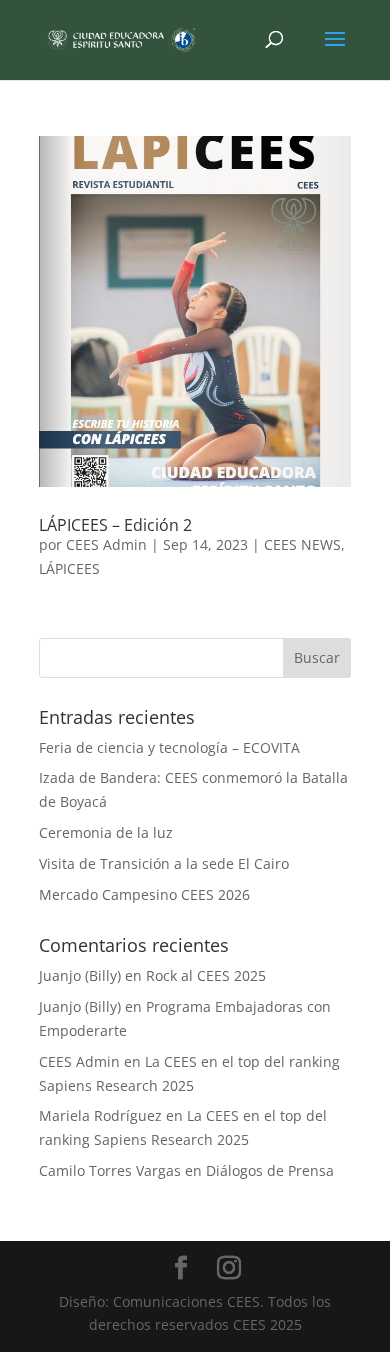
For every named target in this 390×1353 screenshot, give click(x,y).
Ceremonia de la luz (106, 832)
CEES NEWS (302, 544)
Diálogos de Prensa (270, 1170)
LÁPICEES (69, 568)
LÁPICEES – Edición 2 (115, 525)
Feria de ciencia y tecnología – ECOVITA (169, 747)
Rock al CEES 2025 (206, 975)
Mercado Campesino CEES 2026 (144, 894)
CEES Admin (106, 544)
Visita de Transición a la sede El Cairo (164, 863)
